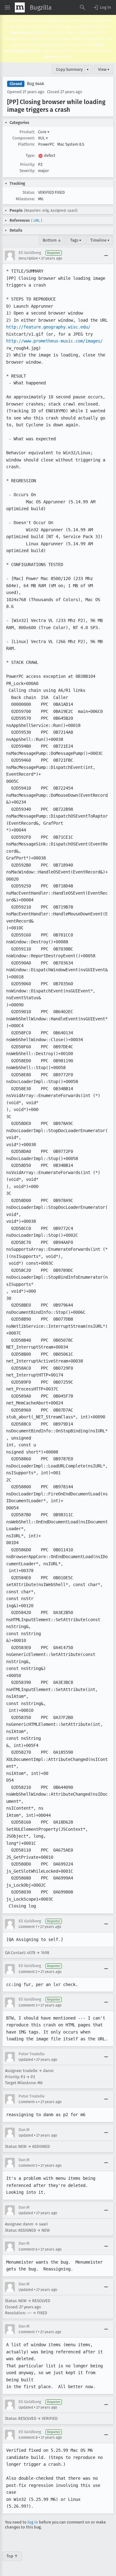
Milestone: (25, 199)
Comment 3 (28, 2005)
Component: (24, 138)
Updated (26, 2060)
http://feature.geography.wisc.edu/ (48, 327)
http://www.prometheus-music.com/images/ (54, 341)
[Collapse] (106, 256)
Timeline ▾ (100, 240)
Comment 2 (28, 1972)
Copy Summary (69, 69)
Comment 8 (28, 2438)
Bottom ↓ (52, 240)
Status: (29, 192)
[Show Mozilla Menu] (20, 7)
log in (33, 2522)
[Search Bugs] (83, 7)
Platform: (26, 144)
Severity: (27, 171)
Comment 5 (28, 2166)
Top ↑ (12, 2556)
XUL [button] (43, 138)
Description (28, 258)
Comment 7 (28, 2332)
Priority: (28, 164)
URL (37, 220)
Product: (27, 132)
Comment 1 (28, 1927)
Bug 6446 (35, 84)
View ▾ (104, 69)
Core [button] (44, 132)
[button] (102, 7)
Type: (30, 155)
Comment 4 (28, 2102)
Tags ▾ (76, 240)
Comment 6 (28, 2249)
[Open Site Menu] (7, 7)
